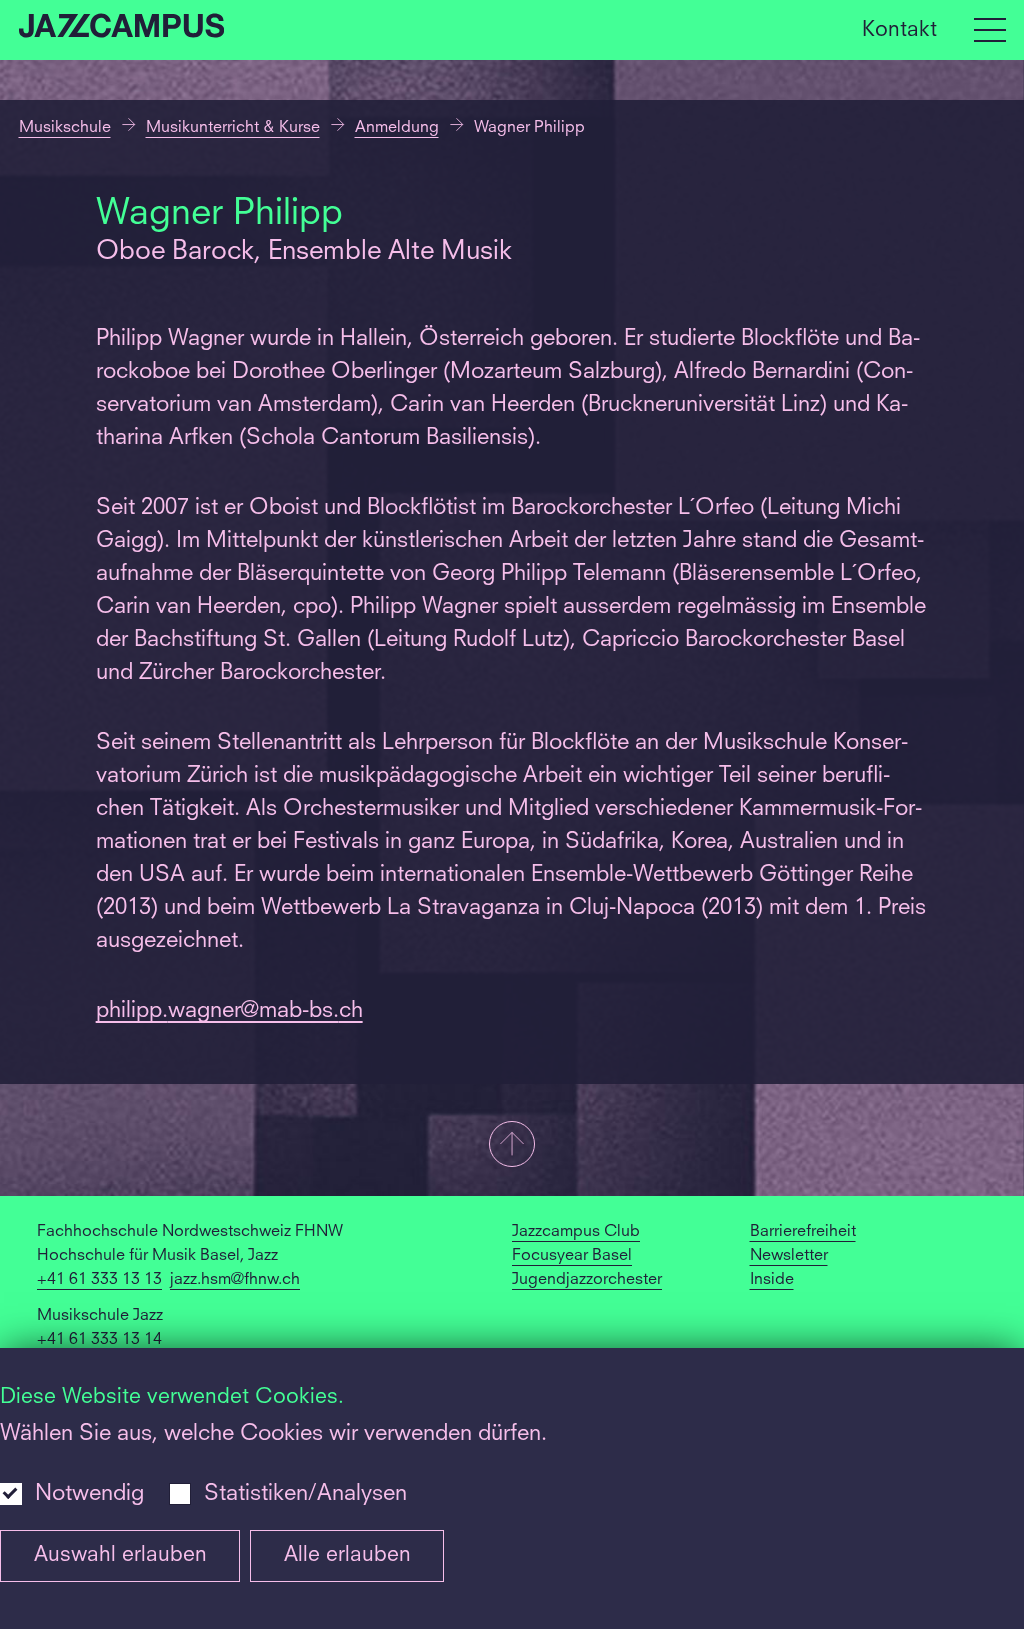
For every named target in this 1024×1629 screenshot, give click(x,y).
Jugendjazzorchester (587, 1280)
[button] (512, 1146)
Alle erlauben (347, 1555)
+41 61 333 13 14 (99, 1340)
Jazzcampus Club (576, 1232)
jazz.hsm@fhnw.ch (235, 1280)
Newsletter (789, 1256)
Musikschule (65, 128)
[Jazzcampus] (122, 29)
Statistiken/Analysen (305, 1494)
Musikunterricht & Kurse (233, 128)
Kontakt (899, 29)
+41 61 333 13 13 (99, 1280)
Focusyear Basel (572, 1256)
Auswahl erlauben (120, 1555)
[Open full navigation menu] (990, 30)
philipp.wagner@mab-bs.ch (229, 1011)
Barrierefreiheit (803, 1232)
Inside (772, 1280)
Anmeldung (397, 128)
